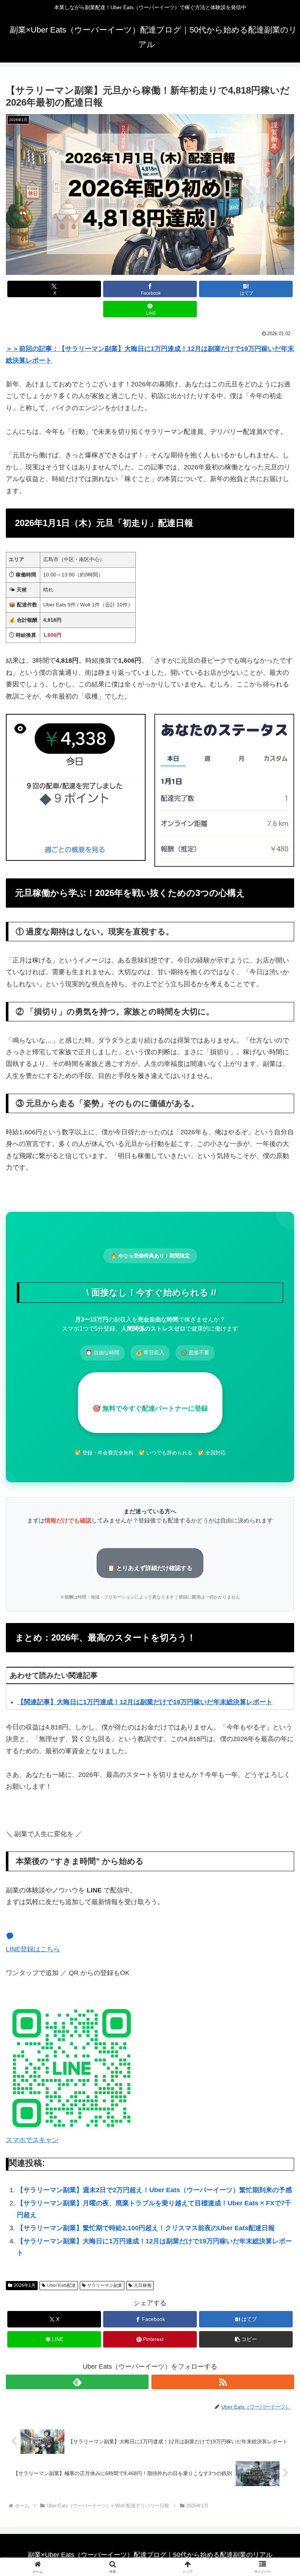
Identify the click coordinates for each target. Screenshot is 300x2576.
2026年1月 (25, 2285)
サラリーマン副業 (105, 2285)
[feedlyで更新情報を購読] (77, 2382)
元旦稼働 (143, 2285)
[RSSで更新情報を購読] (223, 2382)
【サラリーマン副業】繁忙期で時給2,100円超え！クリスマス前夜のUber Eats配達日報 (146, 2228)
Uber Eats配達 (61, 2285)
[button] (246, 2339)
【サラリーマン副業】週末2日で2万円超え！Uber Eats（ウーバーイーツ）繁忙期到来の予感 (154, 2190)
